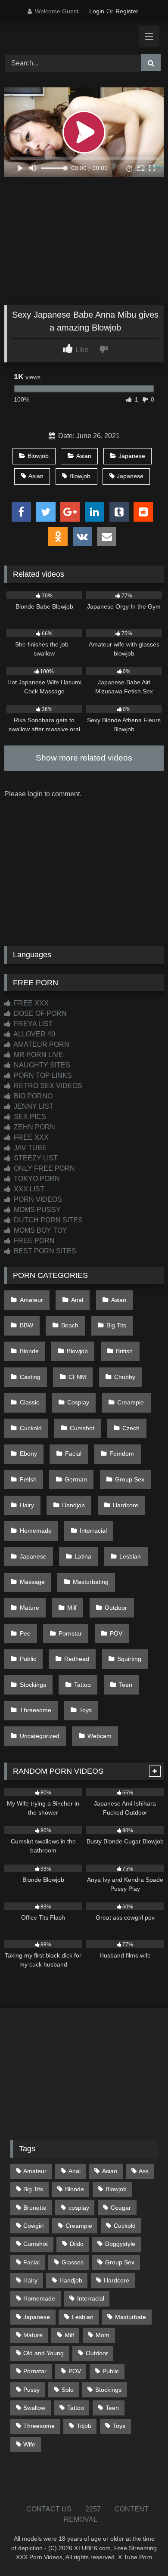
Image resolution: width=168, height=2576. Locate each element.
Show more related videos (84, 758)
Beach (70, 1325)
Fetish (28, 1479)
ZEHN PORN (34, 1127)
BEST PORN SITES (44, 1251)
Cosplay (78, 1402)
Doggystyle (120, 2244)
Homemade (36, 1531)
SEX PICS (29, 1117)
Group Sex (130, 1479)
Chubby (125, 1377)
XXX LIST (28, 1189)
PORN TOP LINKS (42, 1075)
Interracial (93, 1531)
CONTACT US (49, 2509)
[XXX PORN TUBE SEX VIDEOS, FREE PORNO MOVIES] (69, 37)
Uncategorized (40, 1736)
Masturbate (131, 2317)
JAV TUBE (30, 1148)
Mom (103, 2335)
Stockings (33, 1685)
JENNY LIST (33, 1106)
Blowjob (38, 456)
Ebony (28, 1453)
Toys (86, 1710)
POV (116, 1633)
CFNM (77, 1377)
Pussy (31, 2390)
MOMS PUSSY (36, 1210)
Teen (126, 1685)
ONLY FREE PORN (44, 1168)
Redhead (77, 1659)
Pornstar (70, 1633)
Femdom (122, 1453)
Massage (32, 1582)
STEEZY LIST (35, 1158)
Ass (144, 2171)
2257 (93, 2509)
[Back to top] (141, 2550)
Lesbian (130, 1556)
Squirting (129, 1659)
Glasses (73, 2262)
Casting (30, 1377)
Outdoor (116, 1608)
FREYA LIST (33, 1024)
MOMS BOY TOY (40, 1230)
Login (97, 11)
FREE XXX (30, 1003)
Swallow (34, 2408)
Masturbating (91, 1582)
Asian (84, 456)
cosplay (79, 2208)
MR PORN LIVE (38, 1055)
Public (28, 1659)
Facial (73, 1453)
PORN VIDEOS (37, 1199)
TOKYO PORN (36, 1179)
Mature (30, 1608)
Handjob (73, 1505)
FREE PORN (33, 1241)
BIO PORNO (32, 1096)
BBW (26, 1325)
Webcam (100, 1736)
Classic (30, 1402)
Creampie (131, 1402)
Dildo (77, 2244)
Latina (83, 1556)
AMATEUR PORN (41, 1044)
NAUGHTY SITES (41, 1065)
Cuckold (31, 1428)
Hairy (27, 1505)
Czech (131, 1428)
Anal (77, 1300)
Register (127, 11)
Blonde (29, 1351)
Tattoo (82, 1685)
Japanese (132, 456)
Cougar (121, 2208)
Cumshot (82, 1428)
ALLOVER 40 (34, 1034)
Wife (29, 2444)
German (76, 1479)
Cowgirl (33, 2226)
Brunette (35, 2208)
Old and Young (44, 2353)
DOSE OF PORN (39, 1013)
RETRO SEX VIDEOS (47, 1086)
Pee (25, 1633)
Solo (68, 2390)
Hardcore (126, 1505)
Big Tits (116, 1325)
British (124, 1351)
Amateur (31, 1300)
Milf (72, 1608)
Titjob (84, 2426)
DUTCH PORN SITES (47, 1220)
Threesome (36, 1710)
